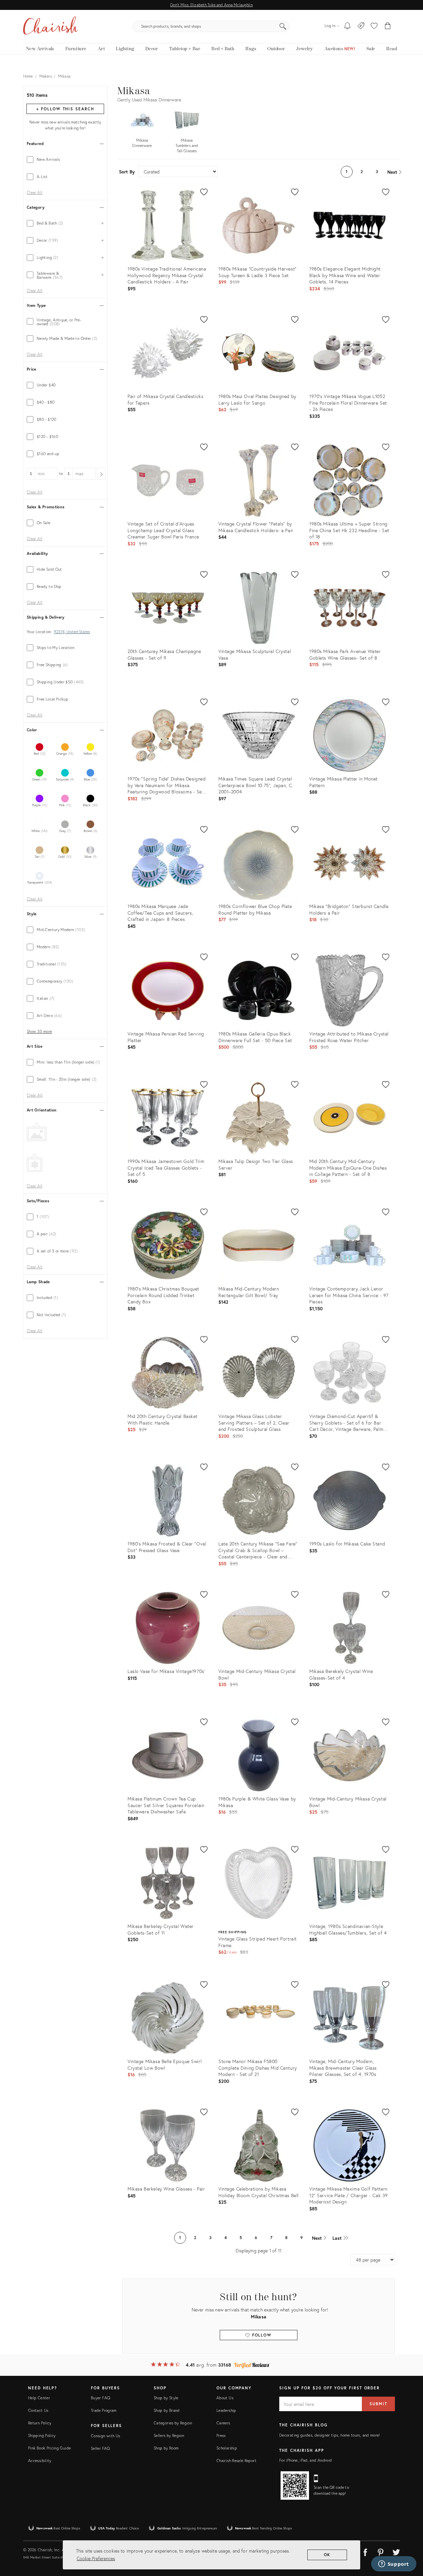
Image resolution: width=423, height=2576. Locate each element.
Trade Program (104, 2410)
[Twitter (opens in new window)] (396, 2551)
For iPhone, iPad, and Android (306, 2460)
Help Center (39, 2398)
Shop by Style (166, 2398)
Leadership (226, 2410)
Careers (223, 2423)
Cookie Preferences (96, 2558)
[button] (374, 26)
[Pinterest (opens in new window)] (381, 2551)
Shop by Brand (167, 2410)
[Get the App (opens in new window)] (295, 2485)
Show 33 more (39, 1032)
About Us (225, 2398)
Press (221, 2435)
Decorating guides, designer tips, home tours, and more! (330, 2435)
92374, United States (72, 632)
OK (327, 2555)
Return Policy (40, 2423)
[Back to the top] (410, 2541)
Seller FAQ (100, 2448)
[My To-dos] (347, 26)
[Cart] (388, 26)
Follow (261, 2335)
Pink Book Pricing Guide (49, 2448)
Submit (378, 2404)
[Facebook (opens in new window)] (365, 2551)
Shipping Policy (42, 2435)
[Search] (283, 26)
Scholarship (227, 2448)
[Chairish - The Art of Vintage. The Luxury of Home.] (51, 26)
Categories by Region (173, 2423)
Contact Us (38, 2410)
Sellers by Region (169, 2435)
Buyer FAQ (100, 2398)
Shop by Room (166, 2448)
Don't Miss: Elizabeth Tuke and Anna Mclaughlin (211, 5)
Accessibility (40, 2461)
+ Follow (65, 109)
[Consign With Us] (361, 26)
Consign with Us (105, 2436)
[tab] (65, 160)
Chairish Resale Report (236, 2461)
